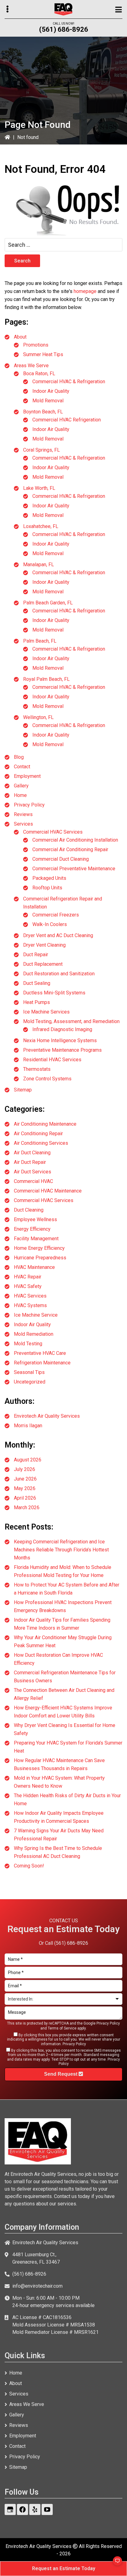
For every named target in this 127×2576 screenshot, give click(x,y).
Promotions (36, 345)
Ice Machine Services (46, 1012)
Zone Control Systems (47, 1079)
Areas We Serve (31, 366)
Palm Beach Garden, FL (48, 603)
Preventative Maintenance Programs (62, 1050)
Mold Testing (28, 1344)
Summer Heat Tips (43, 354)
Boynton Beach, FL (43, 412)
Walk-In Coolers (50, 924)
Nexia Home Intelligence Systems (60, 1040)
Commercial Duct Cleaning (61, 859)
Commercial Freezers (56, 915)
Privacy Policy (29, 805)
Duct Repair (36, 955)
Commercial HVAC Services (53, 832)
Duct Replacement (43, 964)
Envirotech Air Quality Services (47, 1416)
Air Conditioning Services (41, 1143)
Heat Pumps (37, 1002)
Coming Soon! (29, 1866)
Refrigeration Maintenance (42, 1363)
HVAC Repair (28, 1277)
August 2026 (28, 1460)
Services (23, 824)
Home (20, 795)
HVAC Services (30, 1296)
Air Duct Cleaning (32, 1153)
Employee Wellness (35, 1219)
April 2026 (25, 1498)
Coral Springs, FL (41, 450)
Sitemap (23, 1090)
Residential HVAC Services (52, 1060)
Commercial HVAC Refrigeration (67, 420)
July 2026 (25, 1469)
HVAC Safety (28, 1286)
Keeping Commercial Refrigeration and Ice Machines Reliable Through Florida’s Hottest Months (61, 1550)
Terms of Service (62, 2028)
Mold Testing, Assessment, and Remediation (71, 1021)
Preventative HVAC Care (40, 1353)
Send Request (61, 2074)
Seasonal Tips (29, 1372)
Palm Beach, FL (40, 641)
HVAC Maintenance (34, 1267)
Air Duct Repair (30, 1162)
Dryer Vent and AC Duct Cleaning (58, 935)
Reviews (23, 814)
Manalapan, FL (39, 565)
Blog (19, 757)
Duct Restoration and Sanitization (59, 974)
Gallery (21, 786)
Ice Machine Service (36, 1315)
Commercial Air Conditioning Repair (70, 849)
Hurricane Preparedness (40, 1258)
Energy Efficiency (32, 1229)
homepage (85, 291)
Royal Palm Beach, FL (46, 679)
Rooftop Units (47, 888)
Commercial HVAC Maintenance (48, 1191)
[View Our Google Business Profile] (10, 2509)
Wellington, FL (38, 717)
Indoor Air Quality (51, 391)
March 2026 (27, 1507)
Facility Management (36, 1239)
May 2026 (25, 1488)
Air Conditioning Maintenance (45, 1124)
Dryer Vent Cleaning (44, 945)
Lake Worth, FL (39, 488)
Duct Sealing (37, 983)
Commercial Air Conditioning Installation (75, 840)
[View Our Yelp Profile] (35, 2509)
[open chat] (115, 2564)
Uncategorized (30, 1382)
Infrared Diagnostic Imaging (62, 1029)
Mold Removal (48, 401)
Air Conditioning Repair (38, 1134)
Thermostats (37, 1069)
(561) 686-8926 (64, 29)
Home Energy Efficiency (39, 1248)
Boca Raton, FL (39, 374)
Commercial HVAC (33, 1181)
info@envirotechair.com (37, 2286)
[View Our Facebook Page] (23, 2509)
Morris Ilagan (28, 1426)
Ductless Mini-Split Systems (54, 993)
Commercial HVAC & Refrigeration (69, 382)
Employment (27, 776)
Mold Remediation (34, 1334)
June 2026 (25, 1479)
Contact (22, 767)
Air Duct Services (33, 1172)
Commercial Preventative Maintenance (74, 869)
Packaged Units (49, 878)
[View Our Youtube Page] (47, 2509)
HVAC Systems (30, 1305)
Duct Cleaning (29, 1210)
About (20, 337)
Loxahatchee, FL (41, 526)
